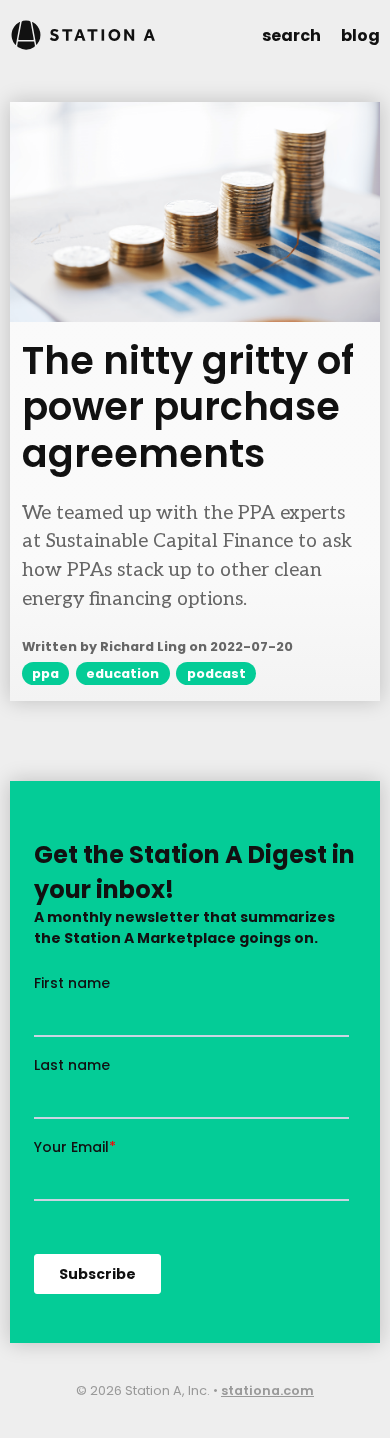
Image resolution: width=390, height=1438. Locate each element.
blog (360, 35)
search (291, 35)
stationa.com (267, 1390)
